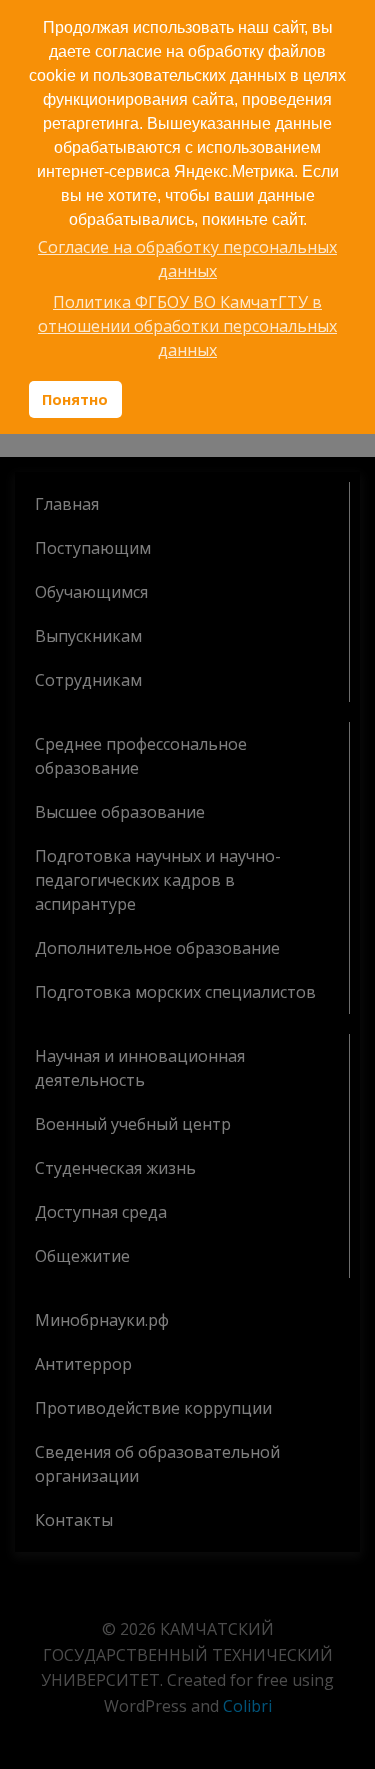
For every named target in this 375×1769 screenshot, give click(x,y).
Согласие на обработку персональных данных (187, 259)
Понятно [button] (75, 399)
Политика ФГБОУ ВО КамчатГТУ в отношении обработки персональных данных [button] (187, 326)
